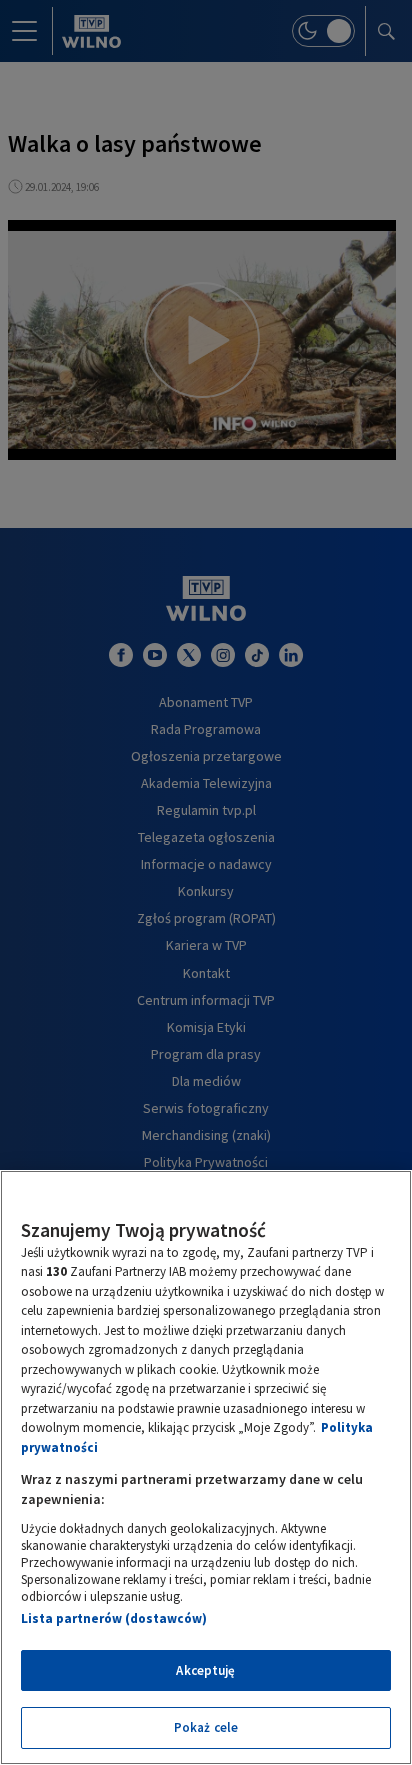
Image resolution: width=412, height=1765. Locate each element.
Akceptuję (205, 1670)
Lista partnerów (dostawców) (114, 1618)
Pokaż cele (206, 1727)
